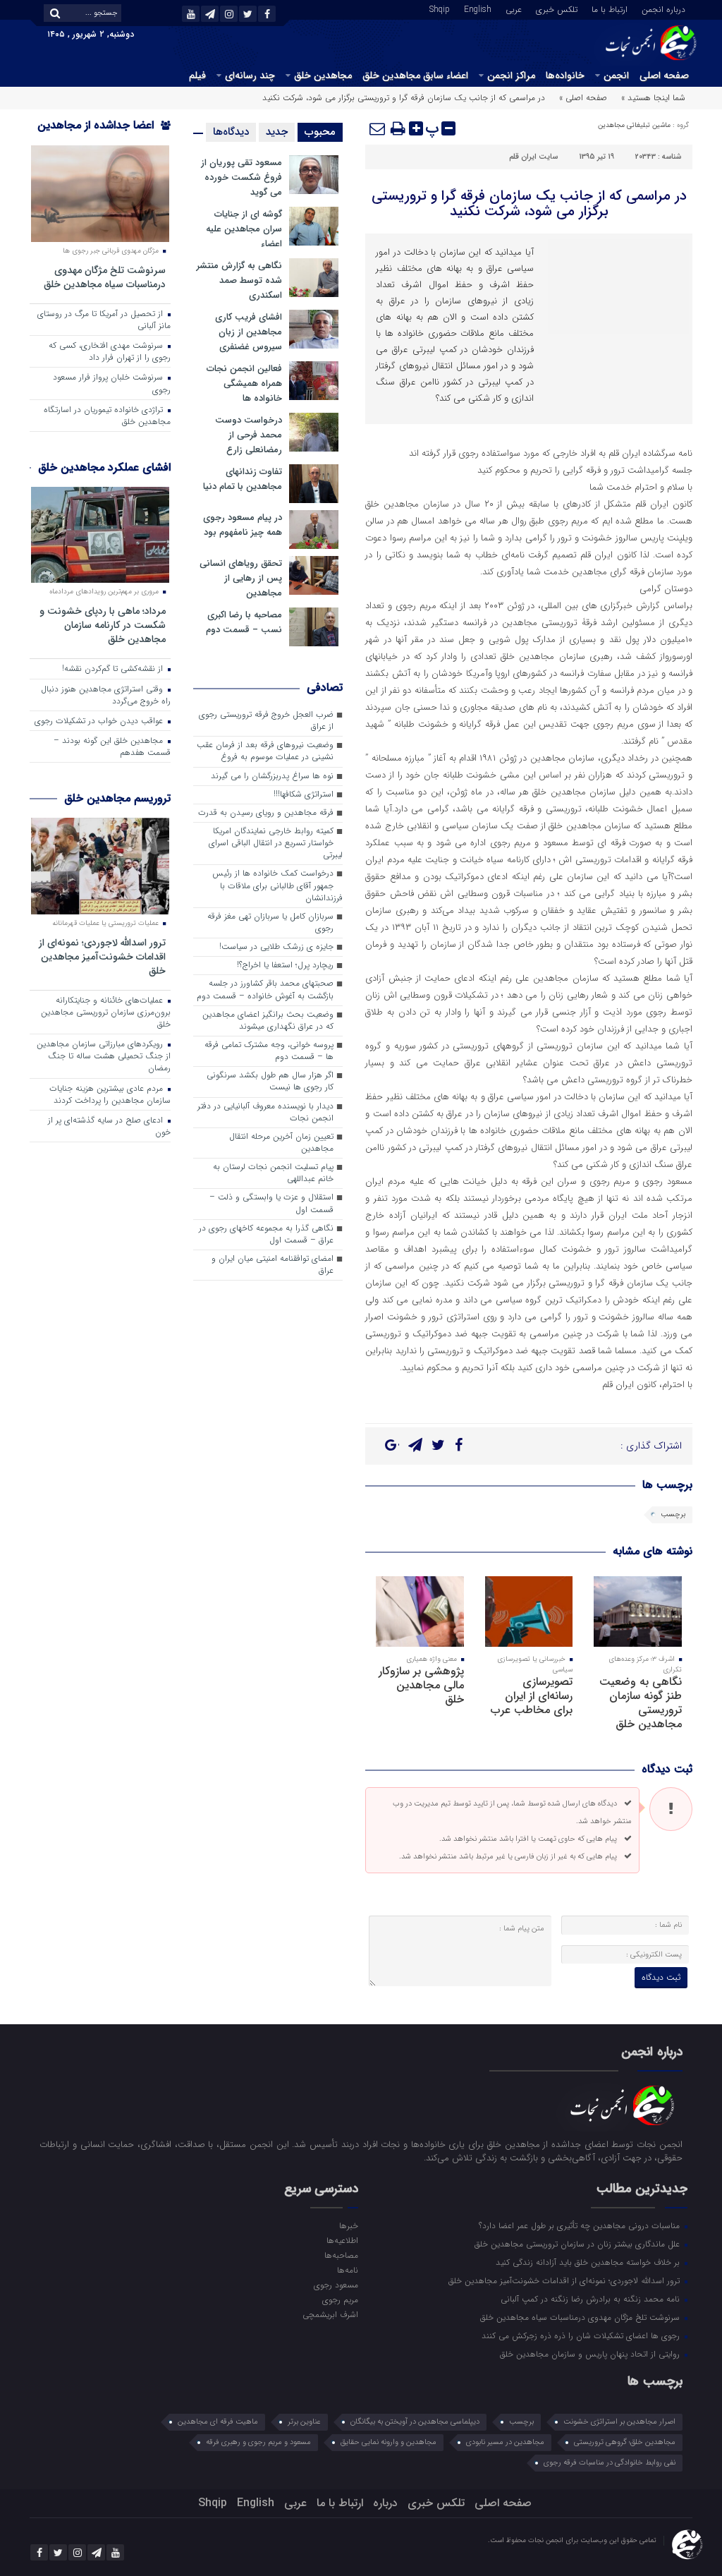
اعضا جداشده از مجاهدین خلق (104, 134)
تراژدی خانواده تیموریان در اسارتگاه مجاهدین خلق (107, 416)
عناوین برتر (304, 2422)
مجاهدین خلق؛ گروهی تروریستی (625, 2442)
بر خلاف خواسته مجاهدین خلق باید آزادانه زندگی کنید (589, 2262)
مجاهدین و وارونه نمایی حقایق (388, 2442)
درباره (385, 2503)
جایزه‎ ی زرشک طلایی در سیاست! (276, 947)
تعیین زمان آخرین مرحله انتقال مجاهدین (281, 1143)
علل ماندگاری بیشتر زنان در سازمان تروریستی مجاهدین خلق (579, 2244)
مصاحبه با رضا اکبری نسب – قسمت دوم (244, 622)
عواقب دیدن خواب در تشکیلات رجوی (100, 721)
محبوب (320, 132)
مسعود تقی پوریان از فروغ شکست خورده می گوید (241, 177)
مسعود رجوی (336, 2285)
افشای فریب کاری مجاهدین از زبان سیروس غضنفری (249, 332)
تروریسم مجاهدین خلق (117, 798)
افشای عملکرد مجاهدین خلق (104, 467)
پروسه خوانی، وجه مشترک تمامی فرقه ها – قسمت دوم (269, 1051)
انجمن (616, 75)
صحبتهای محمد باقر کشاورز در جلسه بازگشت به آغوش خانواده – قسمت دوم (265, 990)
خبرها (349, 2225)
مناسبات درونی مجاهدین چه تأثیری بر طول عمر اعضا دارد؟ (581, 2225)
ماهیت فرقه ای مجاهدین (218, 2422)
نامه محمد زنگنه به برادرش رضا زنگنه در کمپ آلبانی (592, 2299)
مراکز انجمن (511, 75)
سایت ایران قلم (533, 157)
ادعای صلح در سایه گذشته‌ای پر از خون (109, 1126)
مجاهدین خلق (323, 75)
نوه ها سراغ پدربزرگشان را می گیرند (272, 776)
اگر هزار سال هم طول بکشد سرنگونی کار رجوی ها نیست (270, 1081)
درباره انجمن (663, 8)
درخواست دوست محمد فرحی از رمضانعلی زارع (249, 435)
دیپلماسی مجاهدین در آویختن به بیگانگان (415, 2422)
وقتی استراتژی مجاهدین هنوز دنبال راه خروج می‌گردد (106, 695)
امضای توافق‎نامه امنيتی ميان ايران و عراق (273, 1265)
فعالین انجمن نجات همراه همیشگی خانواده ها (244, 383)
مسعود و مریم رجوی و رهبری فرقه (258, 2442)
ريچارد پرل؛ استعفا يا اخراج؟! (285, 965)
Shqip (440, 8)
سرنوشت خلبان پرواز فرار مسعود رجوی (112, 383)
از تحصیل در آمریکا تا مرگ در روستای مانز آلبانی (104, 320)
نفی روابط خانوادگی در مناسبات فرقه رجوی (610, 2463)
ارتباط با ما (610, 8)
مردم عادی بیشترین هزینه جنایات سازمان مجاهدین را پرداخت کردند (110, 1095)
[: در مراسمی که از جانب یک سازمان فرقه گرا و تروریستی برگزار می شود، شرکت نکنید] (378, 128)
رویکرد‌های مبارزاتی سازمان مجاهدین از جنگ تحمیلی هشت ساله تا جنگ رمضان (104, 1056)
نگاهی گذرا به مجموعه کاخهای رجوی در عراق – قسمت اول (266, 1234)
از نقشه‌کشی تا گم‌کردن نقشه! (114, 669)
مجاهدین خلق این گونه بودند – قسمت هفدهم (112, 747)
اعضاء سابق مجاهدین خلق (415, 75)
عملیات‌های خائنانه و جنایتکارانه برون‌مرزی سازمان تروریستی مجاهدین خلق (106, 1012)
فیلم (197, 75)
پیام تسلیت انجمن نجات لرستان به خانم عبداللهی (273, 1173)
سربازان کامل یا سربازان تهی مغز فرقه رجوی (270, 923)
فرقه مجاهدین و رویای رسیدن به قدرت (266, 813)
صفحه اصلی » (583, 98)
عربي (514, 8)
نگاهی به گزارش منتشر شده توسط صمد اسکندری (239, 280)
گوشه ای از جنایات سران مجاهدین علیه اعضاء (244, 229)
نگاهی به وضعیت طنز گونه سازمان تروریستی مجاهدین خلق (641, 1703)
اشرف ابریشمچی (330, 2314)
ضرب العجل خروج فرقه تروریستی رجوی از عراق (266, 721)
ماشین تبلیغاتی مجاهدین (634, 125)
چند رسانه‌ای (250, 75)
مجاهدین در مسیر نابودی (505, 2442)
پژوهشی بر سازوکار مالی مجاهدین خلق (421, 1685)
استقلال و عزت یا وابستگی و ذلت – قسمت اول (271, 1203)
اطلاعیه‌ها (342, 2240)
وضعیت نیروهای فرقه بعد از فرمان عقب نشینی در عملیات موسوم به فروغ (265, 751)
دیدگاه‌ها (231, 132)
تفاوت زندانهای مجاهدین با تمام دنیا (243, 479)
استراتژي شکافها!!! (304, 794)
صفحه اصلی (664, 75)
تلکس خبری (557, 8)
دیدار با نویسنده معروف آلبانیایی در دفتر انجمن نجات (265, 1112)
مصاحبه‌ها (341, 2255)
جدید (277, 132)
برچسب (673, 1514)
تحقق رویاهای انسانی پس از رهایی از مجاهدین (241, 578)
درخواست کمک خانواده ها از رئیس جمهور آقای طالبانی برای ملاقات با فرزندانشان (277, 885)
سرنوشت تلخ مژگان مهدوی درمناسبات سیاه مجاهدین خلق (105, 277)
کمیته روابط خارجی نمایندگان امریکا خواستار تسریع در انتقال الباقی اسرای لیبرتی (276, 843)
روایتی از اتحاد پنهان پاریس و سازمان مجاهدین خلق (591, 2354)
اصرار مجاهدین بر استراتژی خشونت (619, 2422)
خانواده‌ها (565, 75)
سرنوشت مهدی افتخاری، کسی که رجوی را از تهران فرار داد (110, 352)
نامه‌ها (348, 2270)
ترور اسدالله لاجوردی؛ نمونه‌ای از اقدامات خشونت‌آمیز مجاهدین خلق (102, 956)
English (478, 8)
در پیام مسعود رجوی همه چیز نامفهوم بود (243, 525)
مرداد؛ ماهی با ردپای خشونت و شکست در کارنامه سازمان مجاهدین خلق (103, 625)
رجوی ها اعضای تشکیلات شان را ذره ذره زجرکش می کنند (582, 2335)
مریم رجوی (340, 2299)
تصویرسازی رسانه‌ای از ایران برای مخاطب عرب (532, 1696)
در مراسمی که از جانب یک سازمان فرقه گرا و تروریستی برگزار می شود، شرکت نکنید (529, 204)
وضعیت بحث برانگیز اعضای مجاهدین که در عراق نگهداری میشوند (268, 1021)
